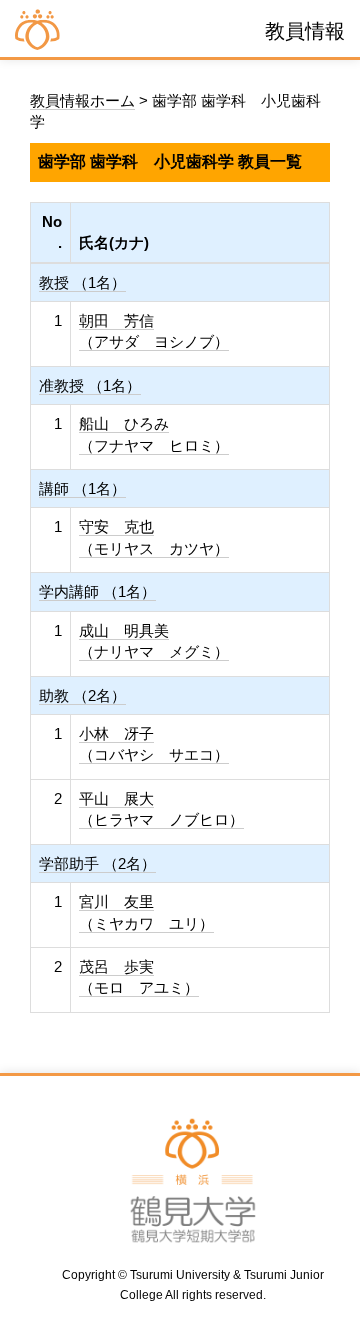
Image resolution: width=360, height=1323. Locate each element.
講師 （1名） (82, 488)
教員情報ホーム (82, 100)
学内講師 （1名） (97, 591)
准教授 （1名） (90, 385)
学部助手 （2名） (97, 863)
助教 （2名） (82, 695)
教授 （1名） (82, 282)
